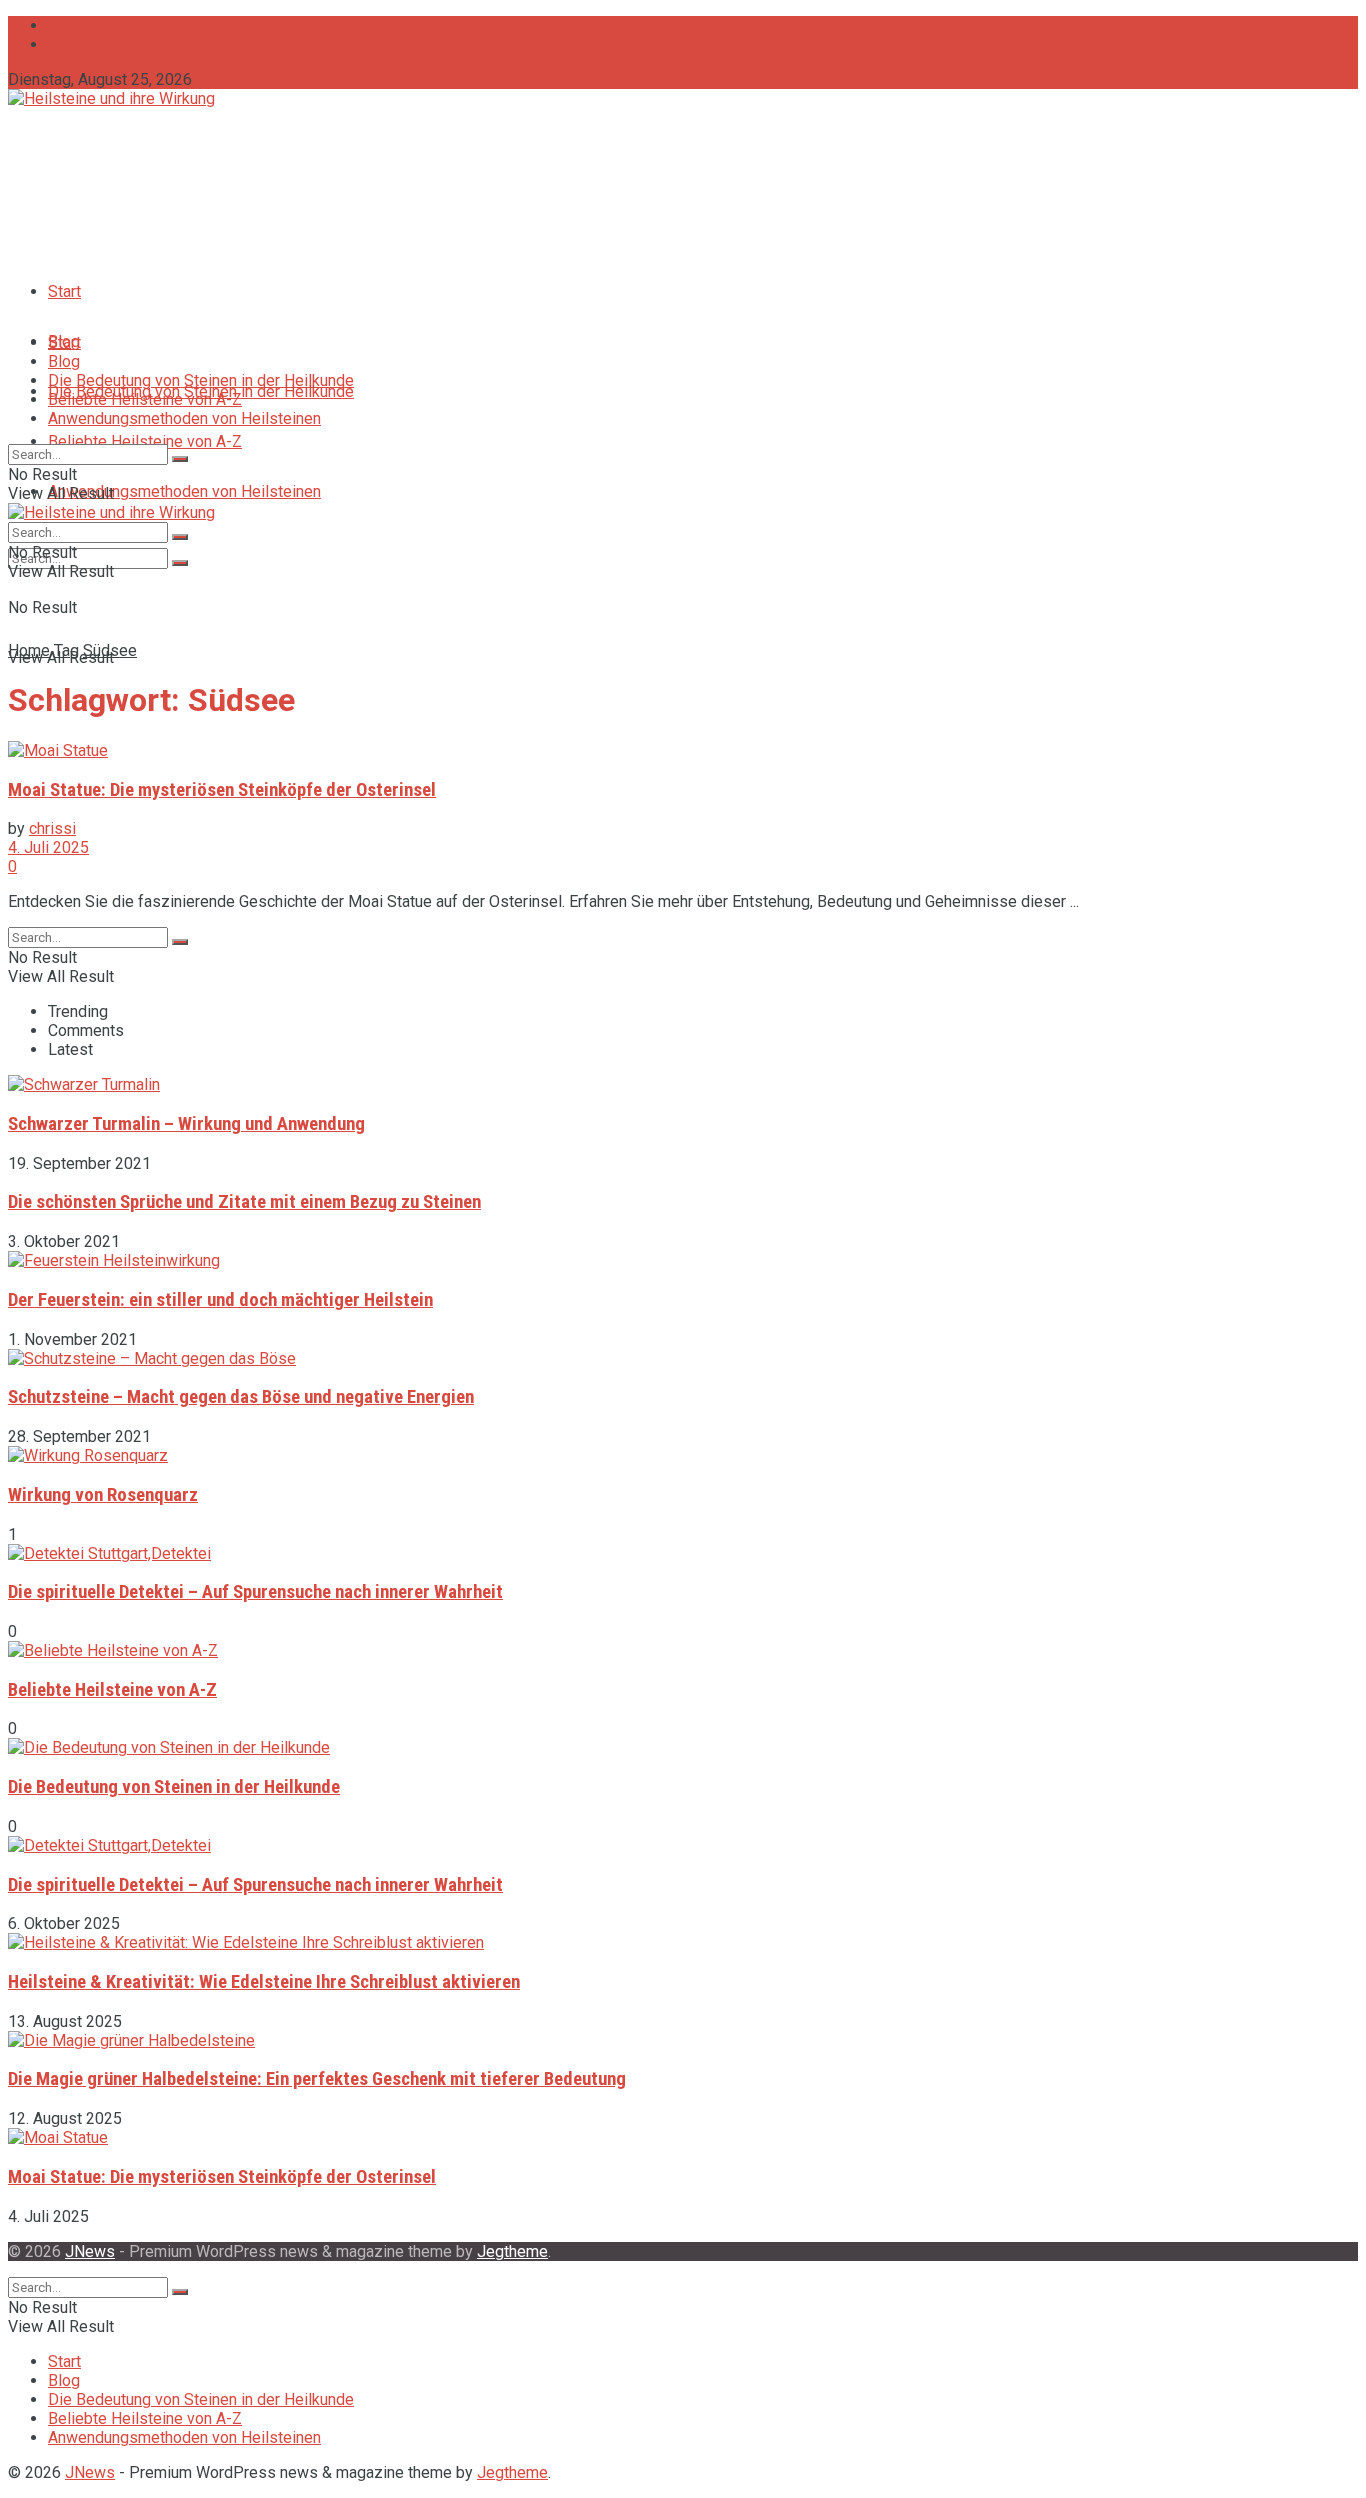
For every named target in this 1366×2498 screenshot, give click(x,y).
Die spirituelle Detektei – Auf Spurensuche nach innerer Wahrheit (255, 1592)
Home (29, 650)
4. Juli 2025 (48, 847)
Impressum (88, 25)
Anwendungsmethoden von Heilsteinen (184, 491)
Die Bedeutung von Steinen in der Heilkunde (201, 380)
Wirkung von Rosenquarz (103, 1495)
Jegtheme (512, 2251)
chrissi (52, 828)
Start (64, 291)
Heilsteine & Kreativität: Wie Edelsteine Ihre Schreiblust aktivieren (264, 1982)
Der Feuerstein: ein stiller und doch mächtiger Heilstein (220, 1300)
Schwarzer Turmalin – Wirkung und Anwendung (186, 1124)
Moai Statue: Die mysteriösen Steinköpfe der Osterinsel (222, 790)
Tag (66, 650)
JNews (90, 2251)
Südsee (110, 650)
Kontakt (74, 44)
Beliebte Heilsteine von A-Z (145, 441)
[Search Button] (180, 563)
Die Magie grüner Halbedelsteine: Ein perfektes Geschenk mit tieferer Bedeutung (317, 2079)
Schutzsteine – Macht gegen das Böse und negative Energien (241, 1397)
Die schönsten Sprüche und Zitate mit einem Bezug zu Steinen (244, 1202)
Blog (64, 361)
